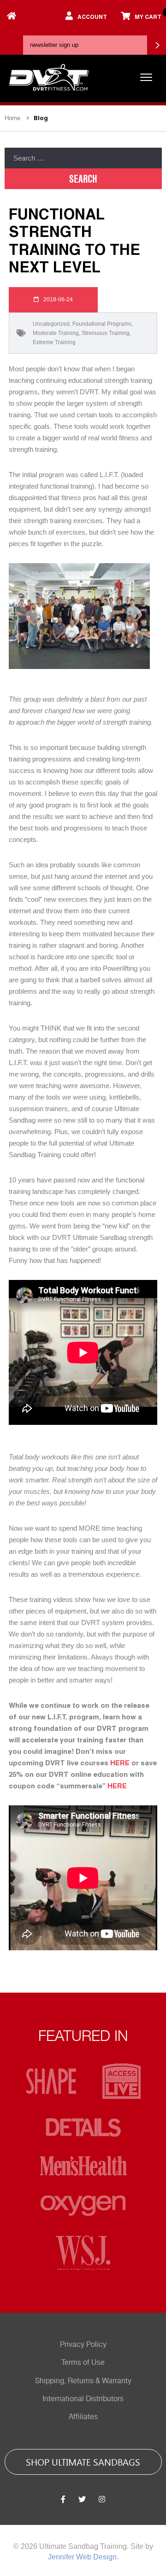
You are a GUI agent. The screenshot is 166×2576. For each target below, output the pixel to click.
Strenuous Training (106, 333)
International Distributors (83, 2399)
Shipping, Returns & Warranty (83, 2381)
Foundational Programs (102, 324)
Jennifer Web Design (82, 2557)
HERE (120, 1763)
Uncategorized (51, 324)
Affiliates (83, 2417)
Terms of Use (83, 2363)
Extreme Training (54, 342)
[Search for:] (83, 158)
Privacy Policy (83, 2345)
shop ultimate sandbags (83, 2461)
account (92, 17)
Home (12, 118)
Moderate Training (56, 333)
